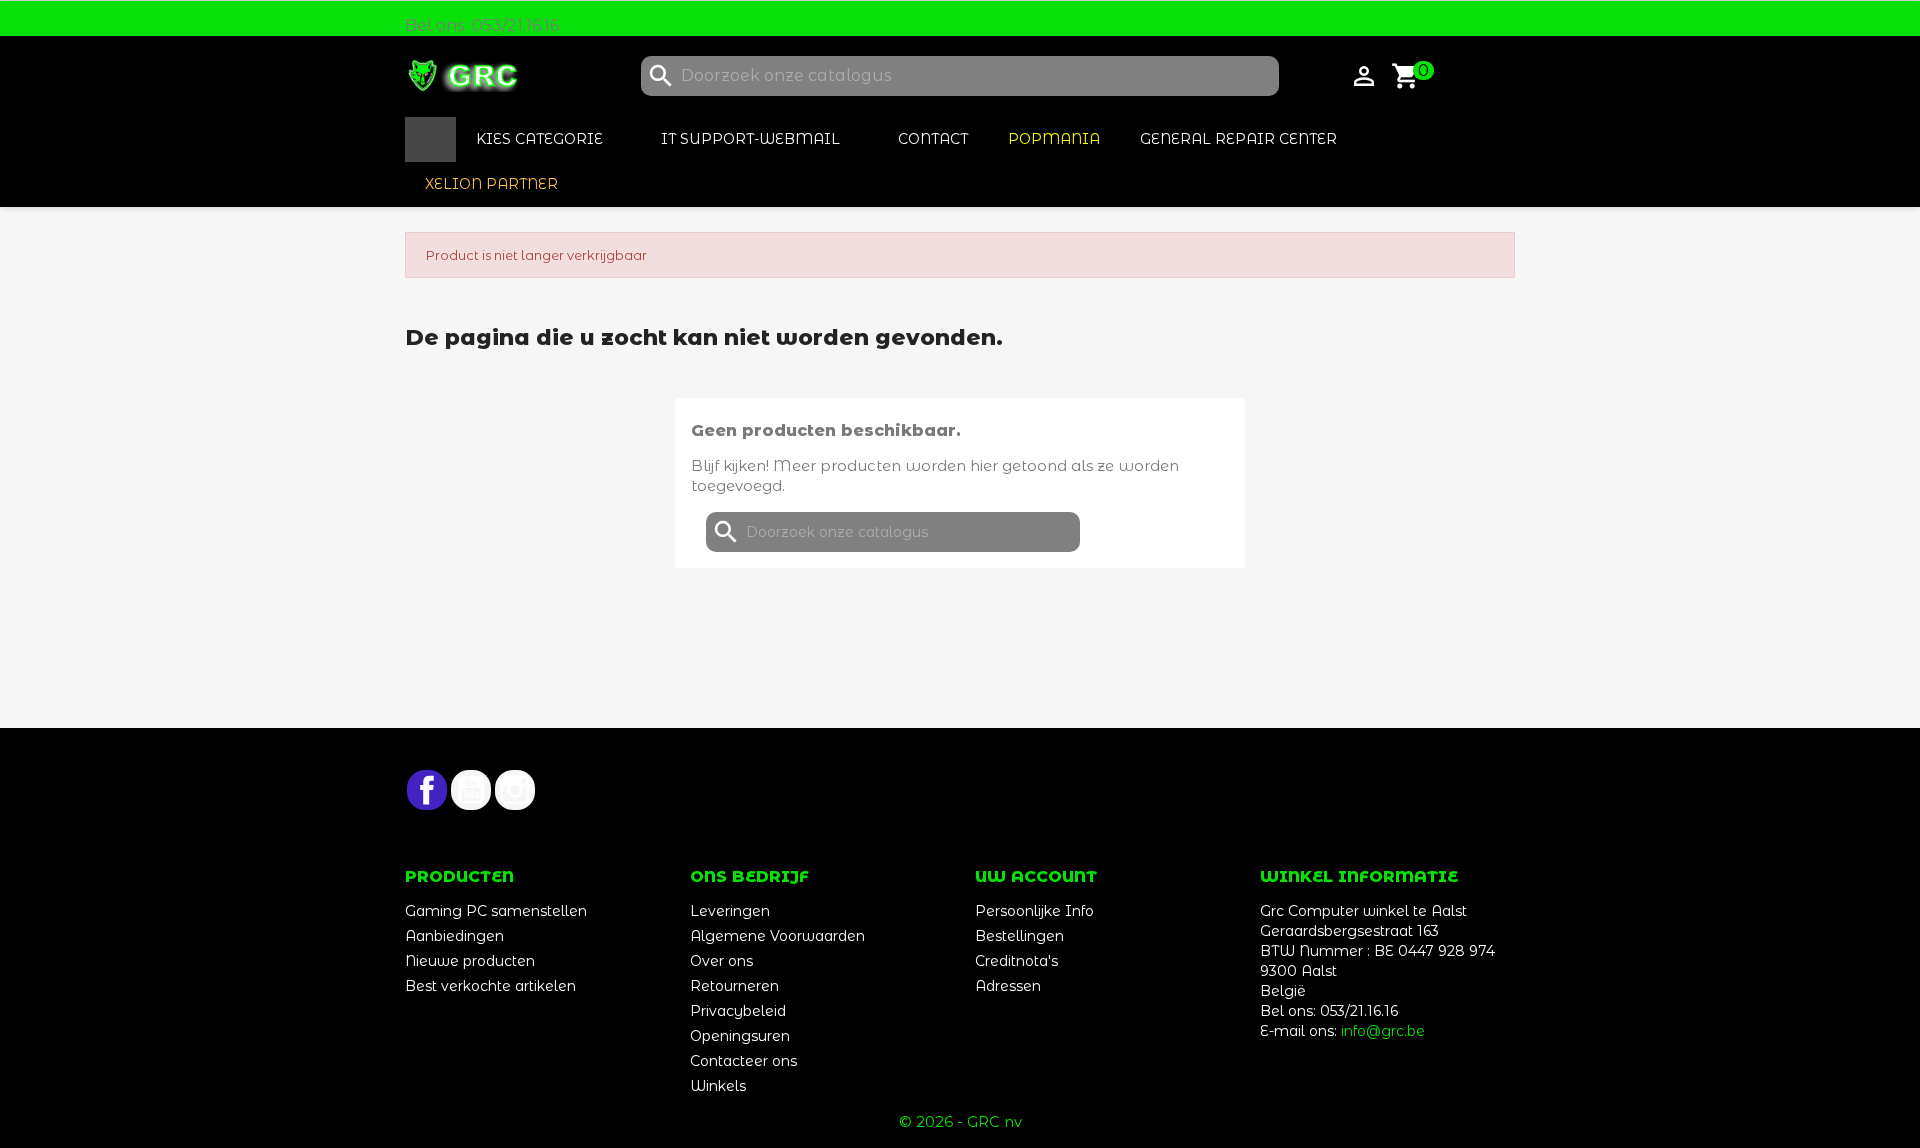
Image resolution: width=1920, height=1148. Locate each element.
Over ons (721, 961)
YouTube (471, 790)
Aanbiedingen (454, 936)
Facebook (427, 790)
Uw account (1036, 876)
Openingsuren (740, 1036)
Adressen (1008, 986)
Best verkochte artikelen (490, 986)
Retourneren (734, 986)
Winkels (718, 1086)
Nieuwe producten (470, 961)
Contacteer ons (743, 1061)
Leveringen (730, 911)
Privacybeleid (738, 1011)
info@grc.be (1383, 1031)
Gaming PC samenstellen (496, 911)
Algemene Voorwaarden (777, 936)
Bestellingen (1019, 936)
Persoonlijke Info (1034, 911)
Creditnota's (1016, 961)
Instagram (515, 790)
